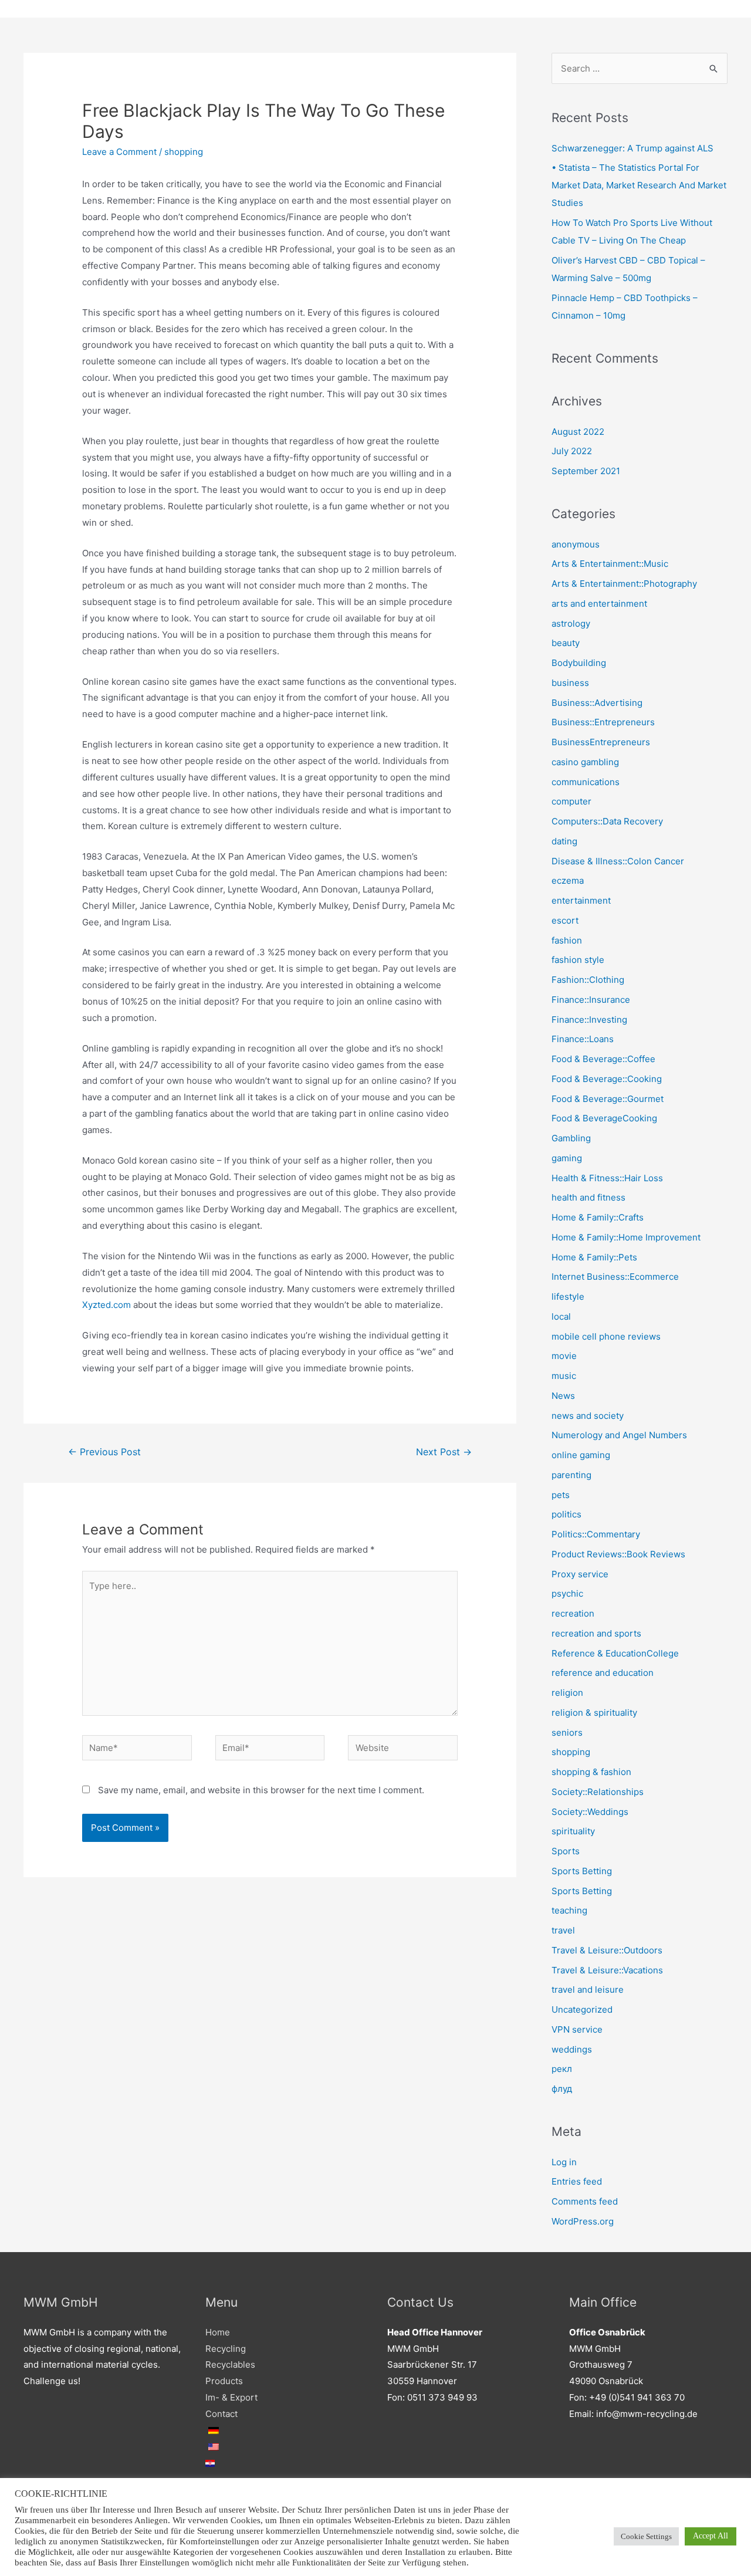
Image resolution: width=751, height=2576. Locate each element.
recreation (573, 1613)
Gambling (571, 1138)
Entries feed (577, 2181)
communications (586, 782)
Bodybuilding (579, 663)
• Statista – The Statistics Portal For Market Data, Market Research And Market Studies (639, 185)
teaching (569, 1910)
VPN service (577, 2029)
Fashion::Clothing (588, 980)
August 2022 (578, 432)
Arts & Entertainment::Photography (624, 584)
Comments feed (585, 2201)
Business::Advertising (597, 703)
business (570, 683)
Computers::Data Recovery (607, 821)
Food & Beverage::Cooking (607, 1079)
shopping (184, 152)
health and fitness (588, 1197)
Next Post (444, 1452)
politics (566, 1514)
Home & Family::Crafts (598, 1217)
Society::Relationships (598, 1792)
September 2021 (586, 471)
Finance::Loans (583, 1039)
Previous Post (104, 1452)
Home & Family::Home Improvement (626, 1237)
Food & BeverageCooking (604, 1118)
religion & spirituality (594, 1713)
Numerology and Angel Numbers (619, 1435)
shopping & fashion (591, 1772)
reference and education (603, 1673)
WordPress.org (583, 2221)
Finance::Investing (589, 1020)
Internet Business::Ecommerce (615, 1277)
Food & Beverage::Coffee (603, 1059)
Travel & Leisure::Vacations (607, 1970)
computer (571, 801)
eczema (568, 880)
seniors (567, 1732)
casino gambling (585, 762)
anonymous (576, 544)
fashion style (578, 960)
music (564, 1376)
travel (563, 1930)
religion (567, 1693)
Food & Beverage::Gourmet (608, 1099)
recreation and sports (596, 1633)
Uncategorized (582, 2009)
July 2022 (572, 451)
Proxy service (580, 1574)
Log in (564, 2162)
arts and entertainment (599, 604)
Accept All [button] (711, 2536)
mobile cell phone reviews (606, 1336)
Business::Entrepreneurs (603, 722)
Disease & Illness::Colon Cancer (618, 861)
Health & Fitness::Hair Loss (607, 1178)
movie (564, 1356)
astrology (571, 623)
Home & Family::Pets (594, 1257)
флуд (562, 2089)
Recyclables (230, 2364)
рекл (562, 2069)
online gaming (581, 1455)
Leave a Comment (119, 152)
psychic (567, 1593)
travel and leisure (588, 1990)
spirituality (573, 1831)
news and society (588, 1416)
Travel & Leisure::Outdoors (607, 1950)
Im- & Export (231, 2397)
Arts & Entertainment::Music (610, 564)
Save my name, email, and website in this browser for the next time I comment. (261, 1790)
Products (224, 2381)
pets (561, 1495)
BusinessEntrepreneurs (601, 742)
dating (564, 841)
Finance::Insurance (591, 1000)
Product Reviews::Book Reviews (618, 1554)
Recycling (226, 2349)
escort (565, 920)
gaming (567, 1158)
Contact (221, 2414)
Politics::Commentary (596, 1534)
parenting (571, 1475)
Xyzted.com (106, 1305)
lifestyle (568, 1297)
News (563, 1396)
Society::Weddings (590, 1812)
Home (218, 2332)
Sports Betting (582, 1871)
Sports (566, 1851)
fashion (567, 940)
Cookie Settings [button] (646, 2536)
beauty (566, 643)
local (561, 1316)
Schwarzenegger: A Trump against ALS (632, 148)
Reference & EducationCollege (615, 1653)
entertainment (581, 900)
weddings (572, 2049)
